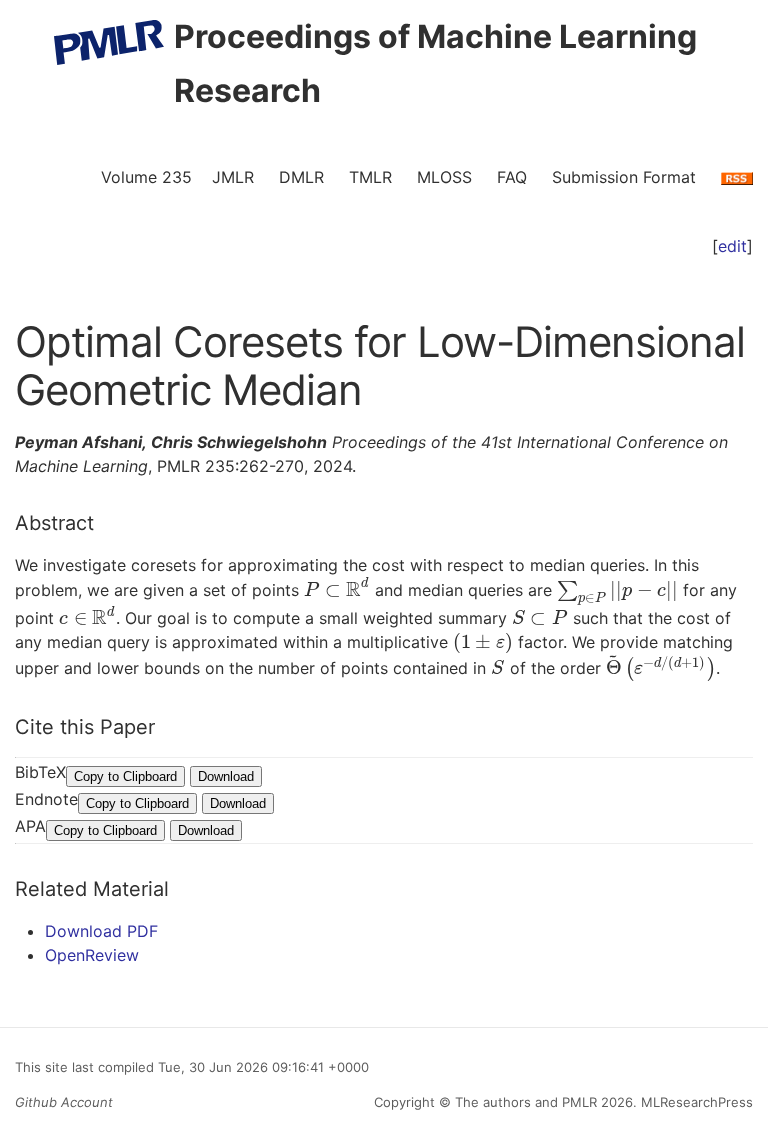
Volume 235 (146, 177)
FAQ (512, 177)
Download (226, 776)
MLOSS (444, 177)
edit (732, 246)
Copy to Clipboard (125, 776)
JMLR (233, 177)
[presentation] (337, 590)
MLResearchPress (695, 1102)
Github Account (64, 1102)
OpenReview (92, 955)
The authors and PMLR (526, 1102)
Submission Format (624, 177)
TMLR (370, 177)
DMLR (301, 177)
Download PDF (101, 931)
